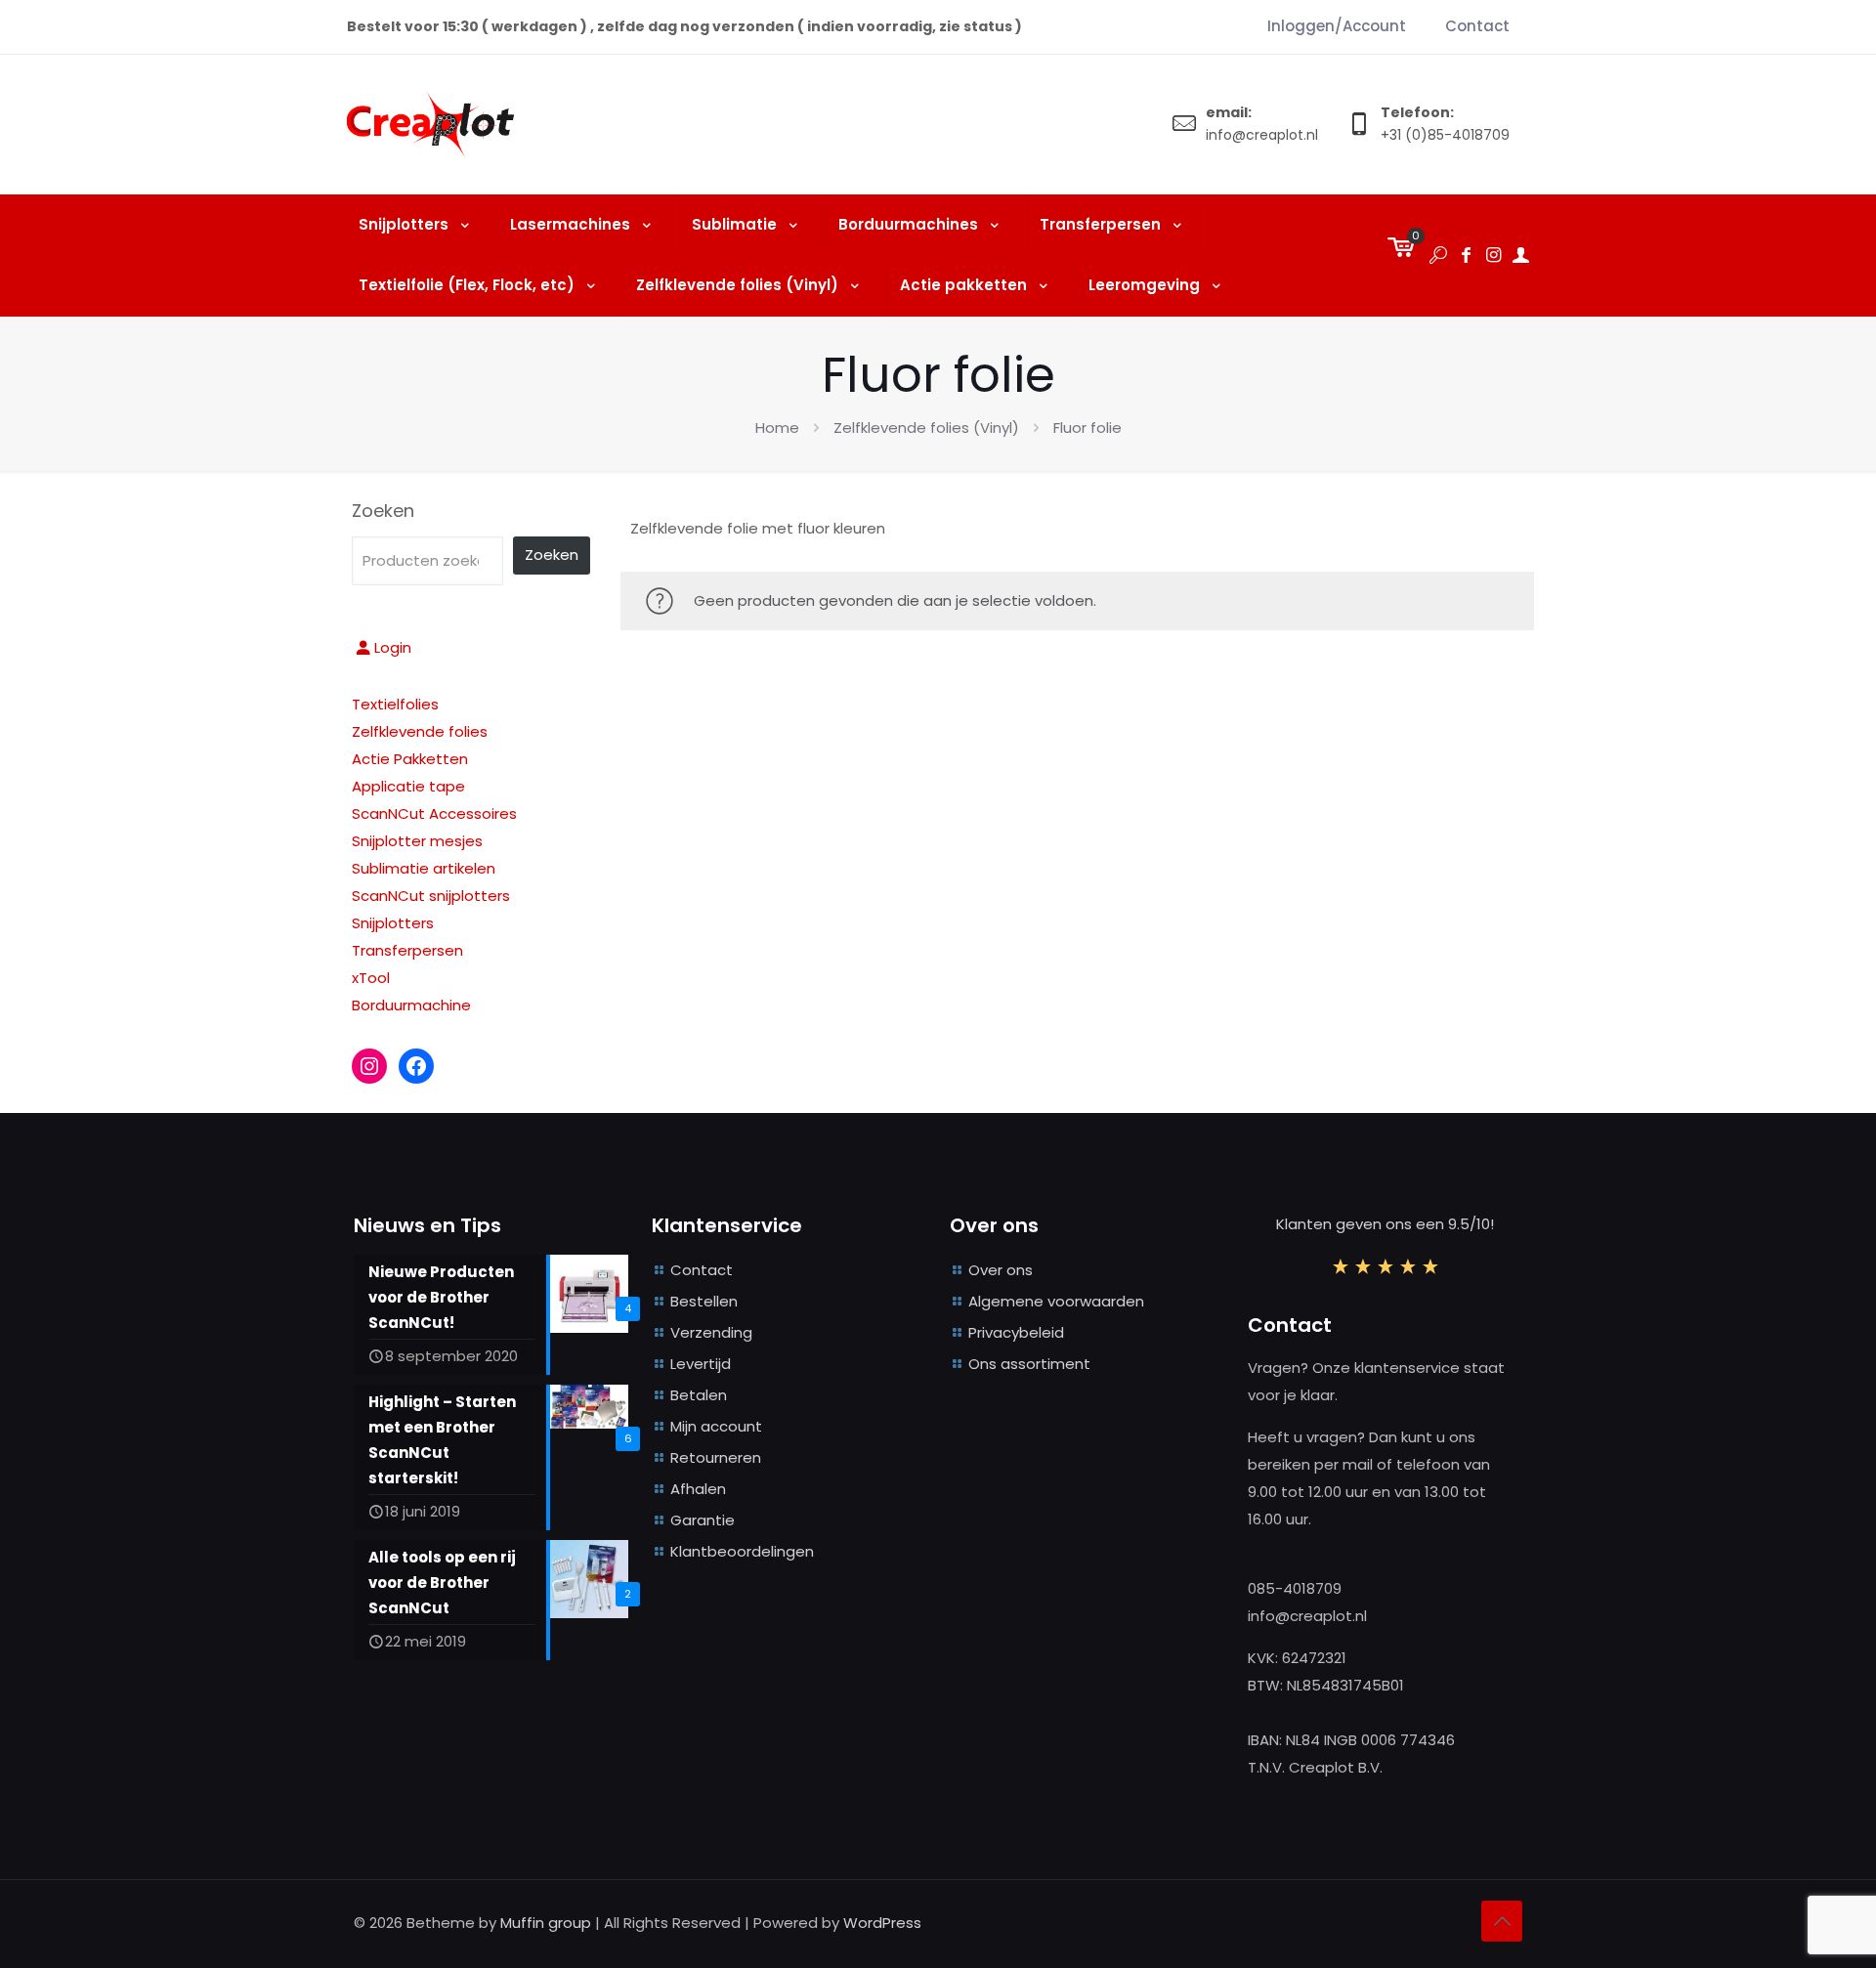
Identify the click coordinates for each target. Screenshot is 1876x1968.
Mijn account (716, 1426)
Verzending (711, 1332)
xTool (371, 978)
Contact (702, 1270)
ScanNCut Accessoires (434, 813)
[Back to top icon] (1502, 1921)
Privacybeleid (1016, 1332)
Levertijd (701, 1364)
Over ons (1001, 1270)
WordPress (882, 1923)
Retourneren (716, 1457)
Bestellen (704, 1301)
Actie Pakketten (410, 759)
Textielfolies (395, 704)
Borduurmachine (411, 1005)
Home (777, 428)
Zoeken (383, 511)
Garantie (703, 1520)
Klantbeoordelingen (742, 1551)
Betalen (699, 1395)
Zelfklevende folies (420, 731)
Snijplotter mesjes (417, 841)
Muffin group (546, 1923)
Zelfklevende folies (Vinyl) (926, 428)
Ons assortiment (1029, 1364)
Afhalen (698, 1489)
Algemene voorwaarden (1056, 1301)
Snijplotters (393, 923)
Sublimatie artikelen (424, 868)
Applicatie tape (408, 786)
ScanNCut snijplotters (431, 896)
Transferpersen (407, 950)
